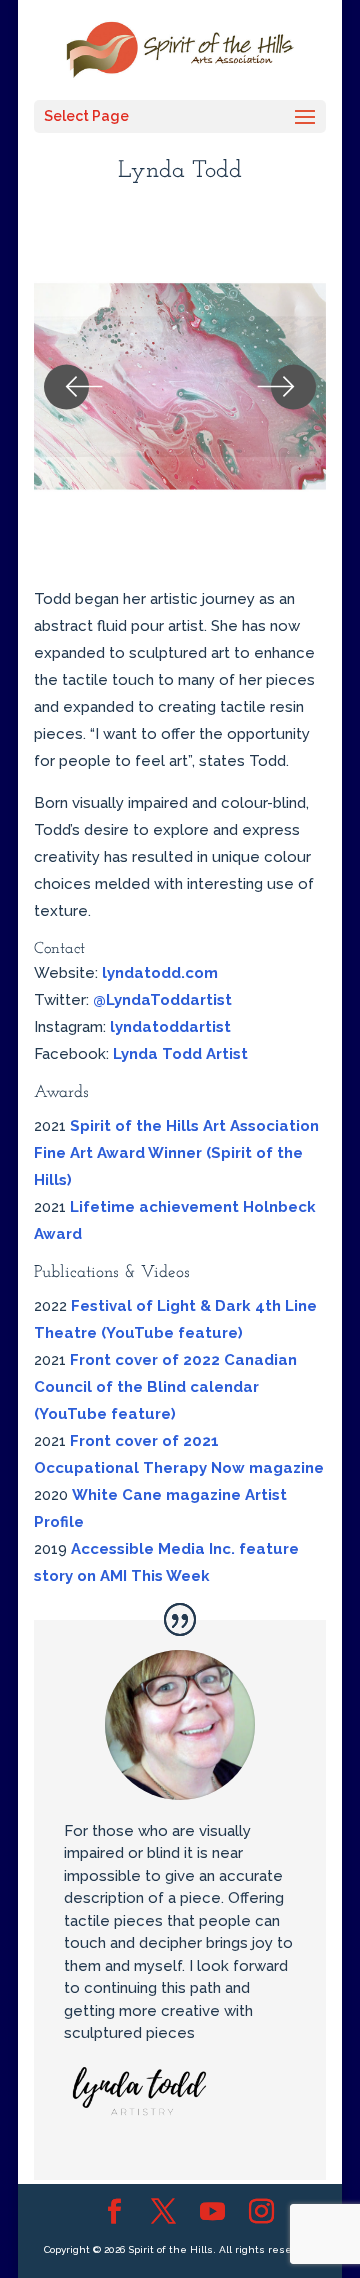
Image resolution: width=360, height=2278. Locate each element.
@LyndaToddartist (162, 1000)
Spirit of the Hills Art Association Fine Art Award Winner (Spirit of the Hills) (176, 1153)
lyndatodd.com (160, 973)
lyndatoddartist (170, 1027)
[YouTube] (212, 2213)
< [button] (74, 387)
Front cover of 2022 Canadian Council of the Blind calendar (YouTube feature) (165, 1387)
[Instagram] (261, 2213)
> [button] (286, 387)
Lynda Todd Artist (180, 1054)
